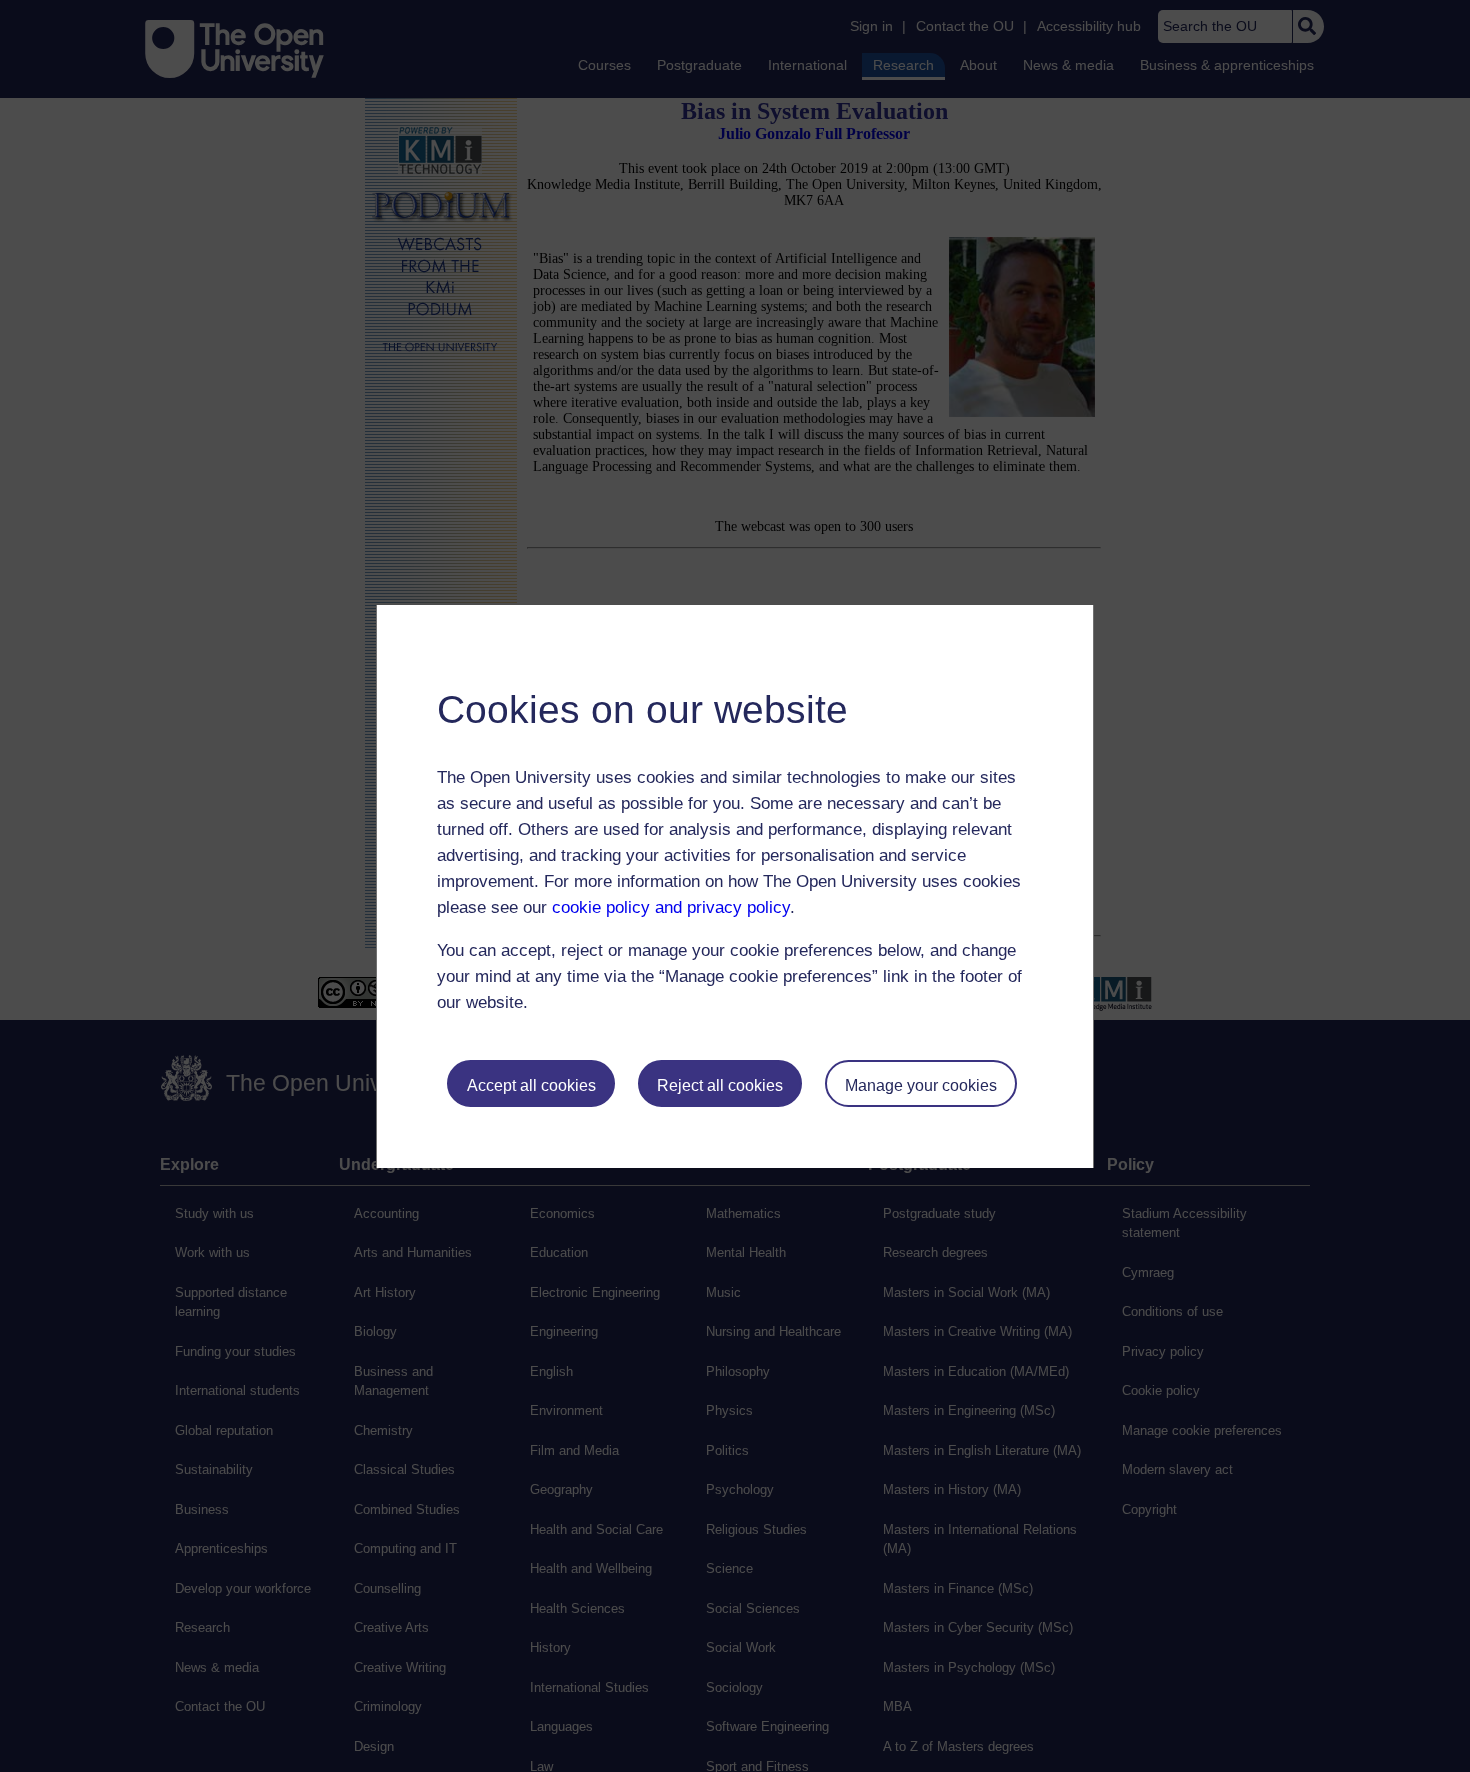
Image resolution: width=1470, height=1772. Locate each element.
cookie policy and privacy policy (671, 907)
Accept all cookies (531, 1085)
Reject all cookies (720, 1085)
